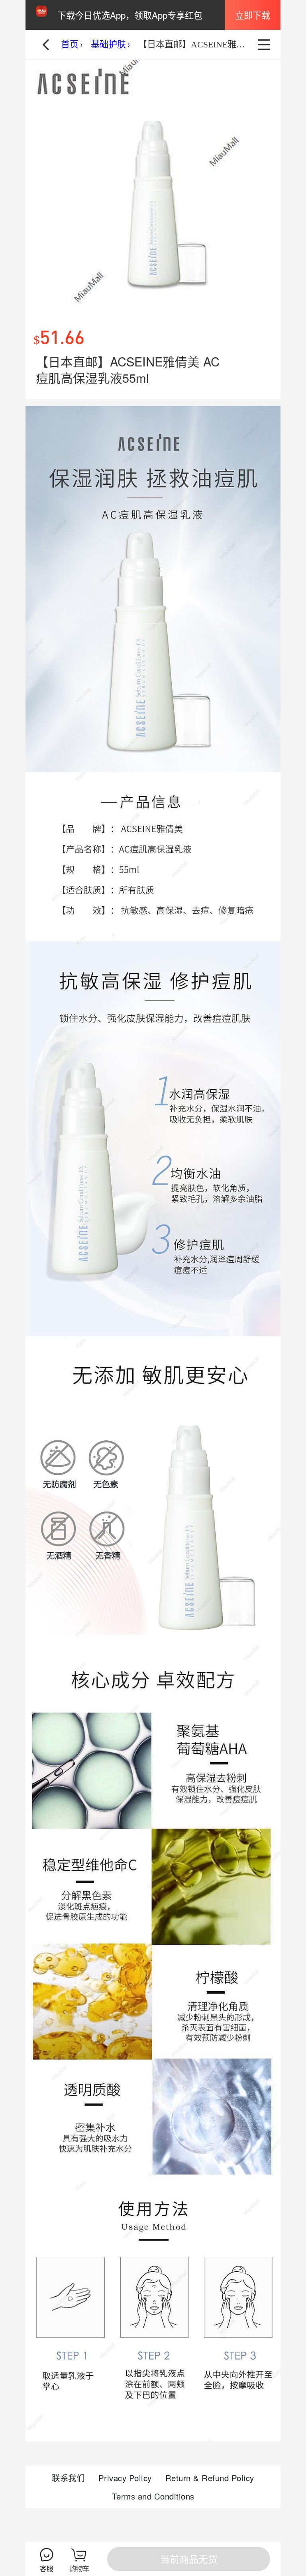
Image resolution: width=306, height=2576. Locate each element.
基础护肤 (108, 44)
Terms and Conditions (153, 2496)
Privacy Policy (125, 2478)
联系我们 (68, 2478)
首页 (70, 44)
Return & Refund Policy (210, 2478)
